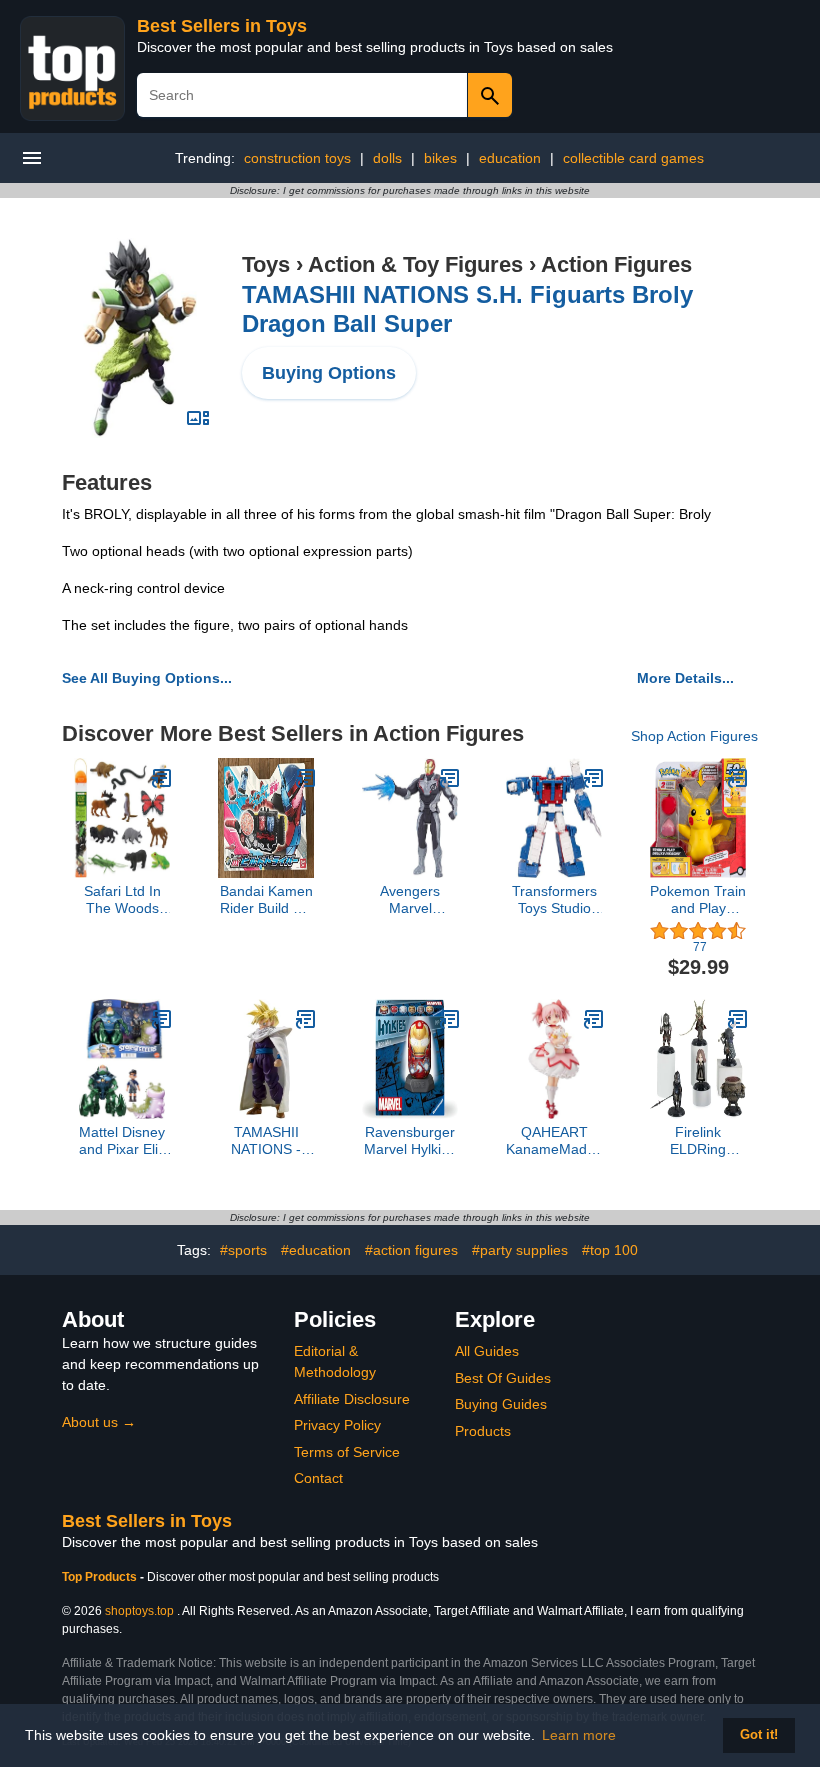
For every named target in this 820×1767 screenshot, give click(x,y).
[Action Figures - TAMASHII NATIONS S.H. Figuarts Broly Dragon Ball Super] (140, 337)
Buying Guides (501, 1404)
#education (316, 1250)
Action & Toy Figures (415, 264)
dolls (387, 158)
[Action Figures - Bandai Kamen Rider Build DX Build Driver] (306, 778)
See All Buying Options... (147, 678)
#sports (243, 1250)
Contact (318, 1478)
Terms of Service (347, 1452)
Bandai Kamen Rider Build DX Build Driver (266, 900)
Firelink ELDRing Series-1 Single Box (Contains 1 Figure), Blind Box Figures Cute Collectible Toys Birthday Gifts (698, 1141)
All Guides (487, 1351)
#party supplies (520, 1250)
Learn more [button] (579, 1735)
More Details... (685, 678)
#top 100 (610, 1250)
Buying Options (329, 373)
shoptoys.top (139, 1611)
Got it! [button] (759, 1735)
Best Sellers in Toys (222, 26)
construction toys (297, 158)
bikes (440, 158)
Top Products (101, 1577)
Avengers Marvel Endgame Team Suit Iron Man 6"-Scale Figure (410, 900)
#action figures (411, 1250)
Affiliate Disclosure (352, 1399)
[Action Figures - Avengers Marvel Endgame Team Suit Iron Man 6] (450, 778)
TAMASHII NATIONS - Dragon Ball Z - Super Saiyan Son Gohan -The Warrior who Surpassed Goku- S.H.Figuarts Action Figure (266, 1141)
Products (483, 1431)
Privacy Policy (337, 1425)
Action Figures (616, 264)
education (510, 158)
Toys (266, 264)
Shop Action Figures (694, 736)
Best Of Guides (503, 1378)
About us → (99, 1422)
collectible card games (633, 158)
